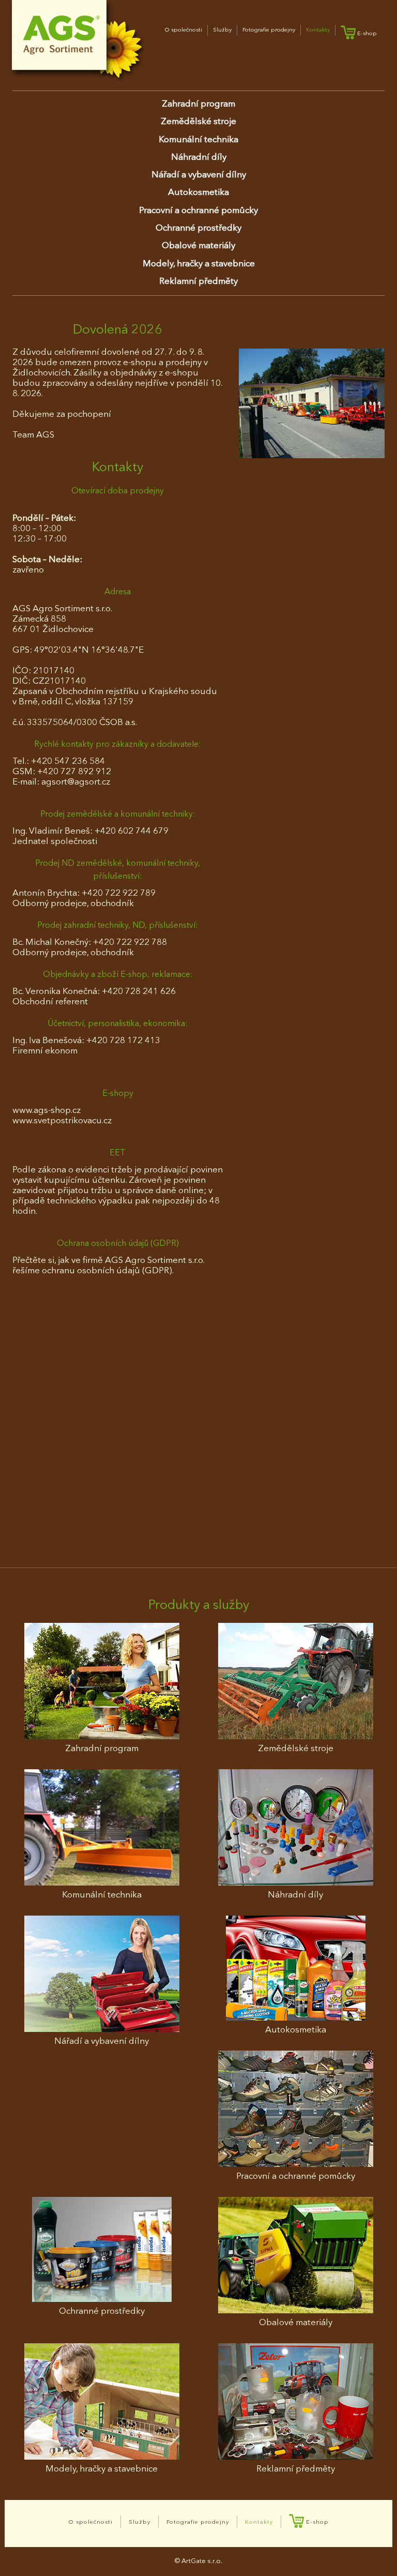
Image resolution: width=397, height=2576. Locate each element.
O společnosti (184, 30)
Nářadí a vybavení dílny (199, 175)
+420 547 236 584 (68, 762)
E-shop (366, 34)
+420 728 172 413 (123, 1041)
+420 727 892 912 (74, 772)
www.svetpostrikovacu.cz (62, 1121)
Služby (222, 30)
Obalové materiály (198, 246)
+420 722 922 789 (119, 893)
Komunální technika (198, 140)
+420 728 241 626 (139, 992)
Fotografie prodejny (269, 30)
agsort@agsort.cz (76, 782)
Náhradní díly (199, 157)
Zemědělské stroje (198, 122)
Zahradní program (198, 104)
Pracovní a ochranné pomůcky (198, 211)
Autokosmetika (198, 193)
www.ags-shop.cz (47, 1111)
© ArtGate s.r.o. (198, 2561)
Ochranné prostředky (198, 228)
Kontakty (318, 30)
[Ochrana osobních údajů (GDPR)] (312, 403)
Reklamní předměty (198, 282)
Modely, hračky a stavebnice (199, 264)
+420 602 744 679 (132, 831)
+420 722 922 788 (130, 943)
